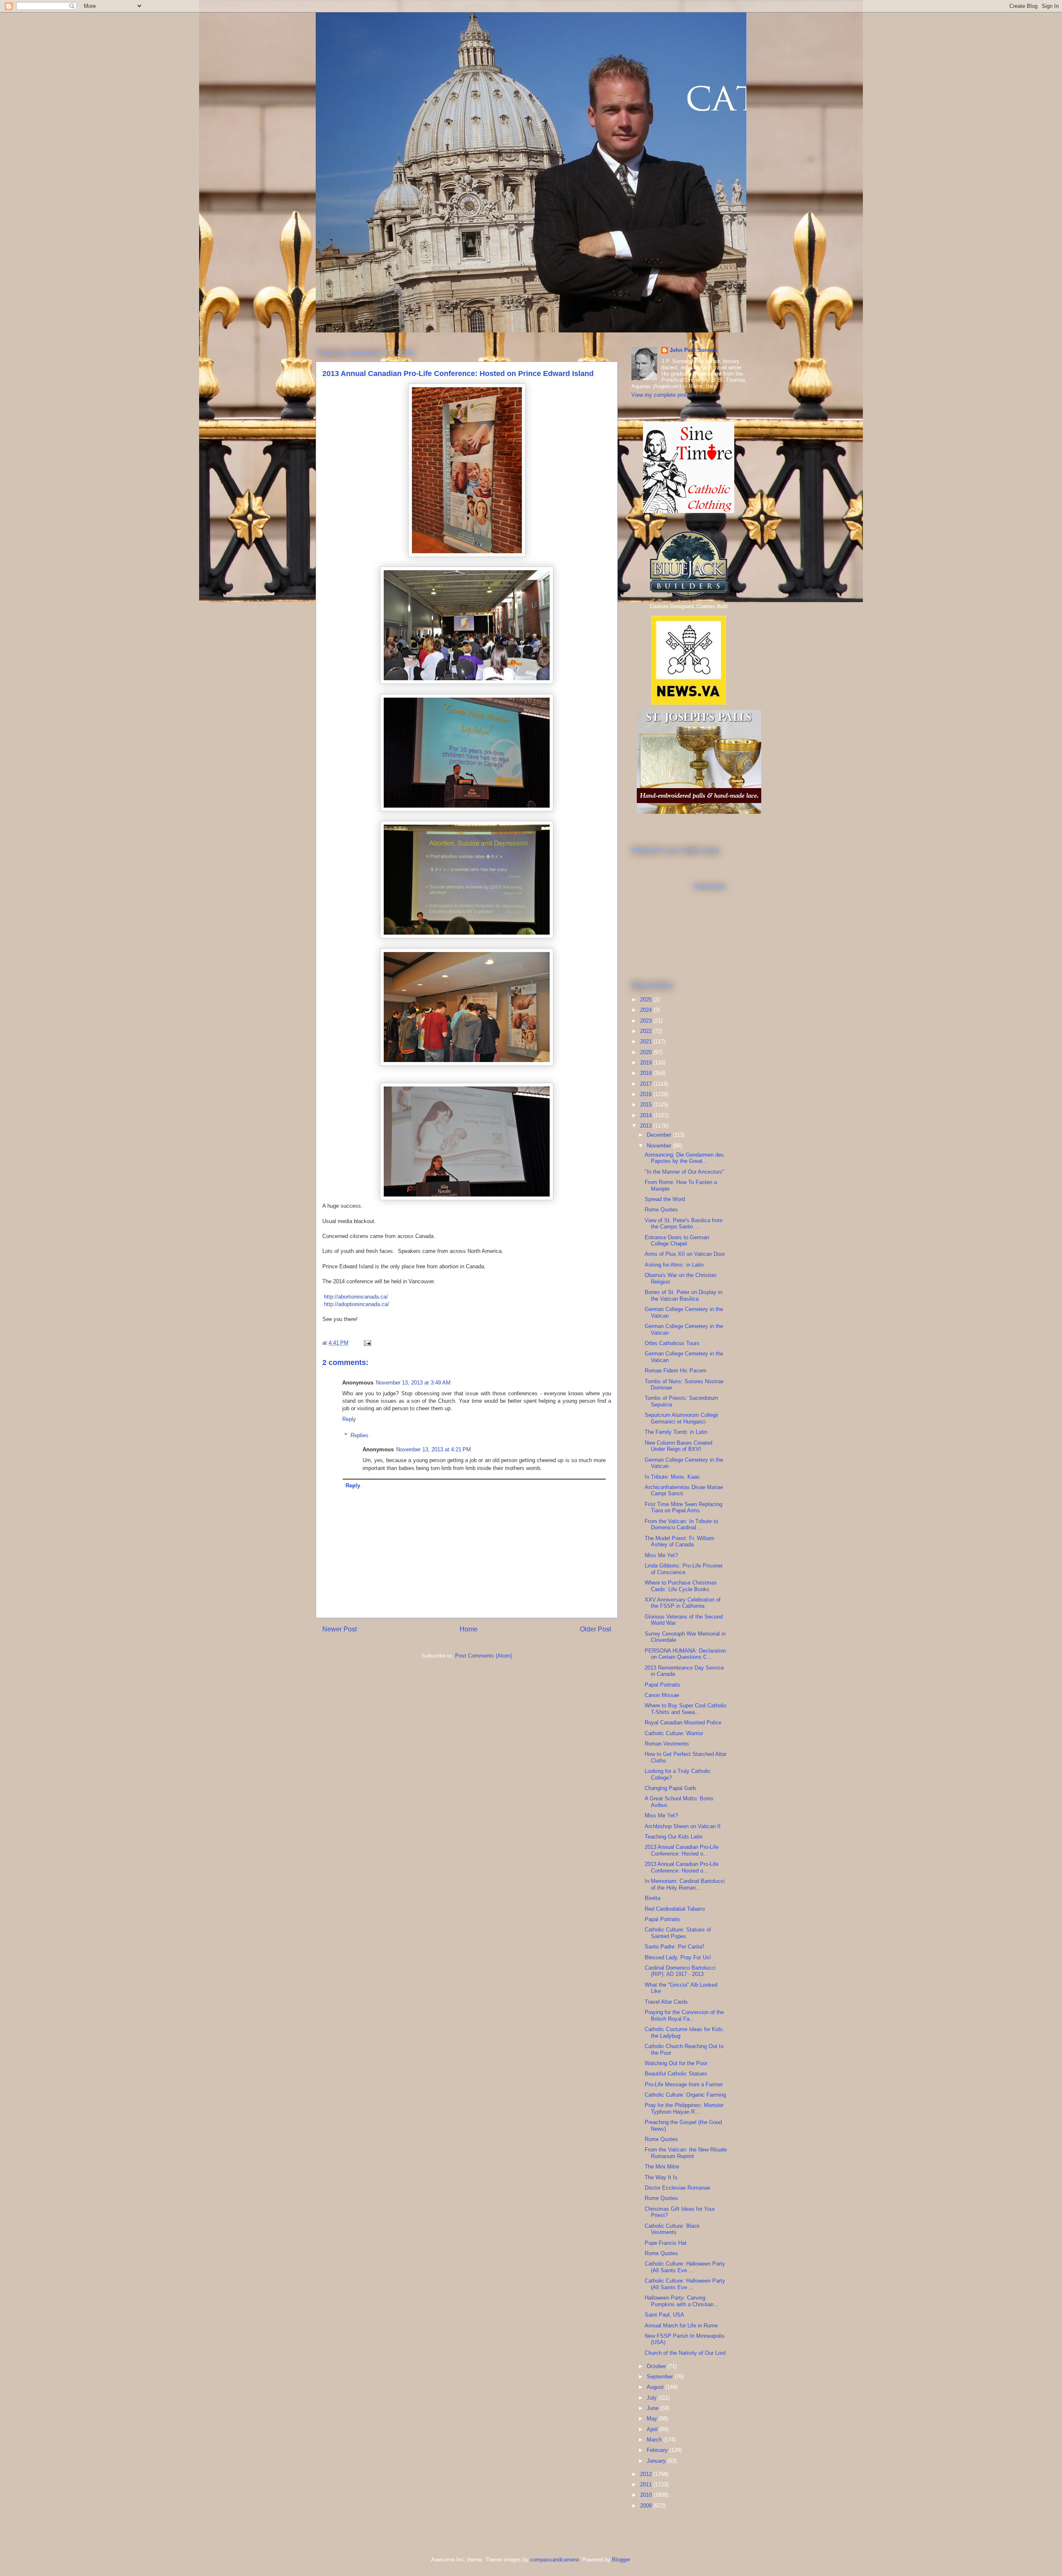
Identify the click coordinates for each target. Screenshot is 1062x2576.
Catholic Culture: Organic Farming (685, 2095)
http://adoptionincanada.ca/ (356, 1304)
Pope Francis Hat (666, 2243)
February (658, 2450)
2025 (647, 1000)
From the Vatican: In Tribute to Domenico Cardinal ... (681, 1525)
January (657, 2461)
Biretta (653, 1898)
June (653, 2408)
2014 (647, 1115)
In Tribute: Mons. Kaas (672, 1477)
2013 (647, 1126)
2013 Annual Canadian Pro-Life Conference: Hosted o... (682, 1850)
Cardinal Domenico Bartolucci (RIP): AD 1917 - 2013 (680, 1971)
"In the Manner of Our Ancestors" (684, 1172)
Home (469, 1629)
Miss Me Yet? (661, 1555)
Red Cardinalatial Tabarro (675, 1909)
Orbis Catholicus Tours (672, 1343)
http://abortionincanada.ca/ (355, 1297)
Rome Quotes (661, 1210)
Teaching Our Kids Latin (673, 1837)
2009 (647, 2506)
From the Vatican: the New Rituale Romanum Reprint (686, 2153)
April (653, 2429)
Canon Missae (662, 1695)
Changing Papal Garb (670, 1788)
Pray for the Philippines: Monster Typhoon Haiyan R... (684, 2108)
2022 (647, 1031)
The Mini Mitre (662, 2167)
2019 (647, 1063)
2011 (647, 2484)
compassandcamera (554, 2560)
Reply (349, 1419)
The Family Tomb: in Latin (676, 1432)
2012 (647, 2474)
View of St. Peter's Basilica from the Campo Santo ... (684, 1224)
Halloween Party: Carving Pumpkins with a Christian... (682, 2301)
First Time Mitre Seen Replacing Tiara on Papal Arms (683, 1508)
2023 (647, 1021)
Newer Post (340, 1629)
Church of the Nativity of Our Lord (685, 2353)
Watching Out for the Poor (676, 2063)
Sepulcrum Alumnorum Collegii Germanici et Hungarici (681, 1418)
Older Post (596, 1629)
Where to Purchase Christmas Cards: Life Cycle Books (681, 1586)
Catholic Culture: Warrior (674, 1733)
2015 (647, 1105)
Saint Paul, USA (664, 2315)
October (657, 2366)
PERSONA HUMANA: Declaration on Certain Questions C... (685, 1654)
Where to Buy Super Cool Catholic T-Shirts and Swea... (686, 1709)
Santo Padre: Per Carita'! (675, 1947)
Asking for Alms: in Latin (674, 1265)
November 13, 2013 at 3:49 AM (413, 1383)
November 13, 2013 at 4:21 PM (434, 1449)
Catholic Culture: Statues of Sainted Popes (678, 1933)
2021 (647, 1041)
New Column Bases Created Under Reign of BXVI (678, 1446)
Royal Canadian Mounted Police (683, 1723)
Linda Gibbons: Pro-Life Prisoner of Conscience (684, 1569)
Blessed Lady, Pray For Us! (678, 1957)
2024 (647, 1010)
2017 (647, 1084)
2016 (647, 1094)
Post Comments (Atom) (484, 1656)
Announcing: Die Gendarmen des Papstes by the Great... (684, 1158)
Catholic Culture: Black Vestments (672, 2229)
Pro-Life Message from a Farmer (684, 2084)
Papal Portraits (663, 1685)
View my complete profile (662, 395)
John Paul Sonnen (693, 350)
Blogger (621, 2560)
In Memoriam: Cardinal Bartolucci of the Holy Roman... (685, 1884)
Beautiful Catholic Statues (676, 2074)
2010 (647, 2495)
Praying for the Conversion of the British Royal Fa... (684, 2016)
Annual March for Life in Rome (681, 2326)
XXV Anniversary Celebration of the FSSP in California (683, 1603)
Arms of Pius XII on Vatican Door (685, 1254)
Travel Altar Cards (666, 2002)
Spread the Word (665, 1199)
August (656, 2387)
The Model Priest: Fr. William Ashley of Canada (680, 1542)
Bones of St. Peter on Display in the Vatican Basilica (683, 1295)
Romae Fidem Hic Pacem (676, 1371)
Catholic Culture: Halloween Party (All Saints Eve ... (685, 2267)
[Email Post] (367, 1343)
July (653, 2398)
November (660, 1146)
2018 (647, 1073)
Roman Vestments (667, 1744)
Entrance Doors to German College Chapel (677, 1241)
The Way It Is (661, 2177)
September (661, 2377)
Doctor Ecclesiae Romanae (677, 2188)
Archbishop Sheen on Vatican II (683, 1826)
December (660, 1135)
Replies (359, 1435)
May (653, 2419)
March (655, 2440)
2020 (647, 1052)
